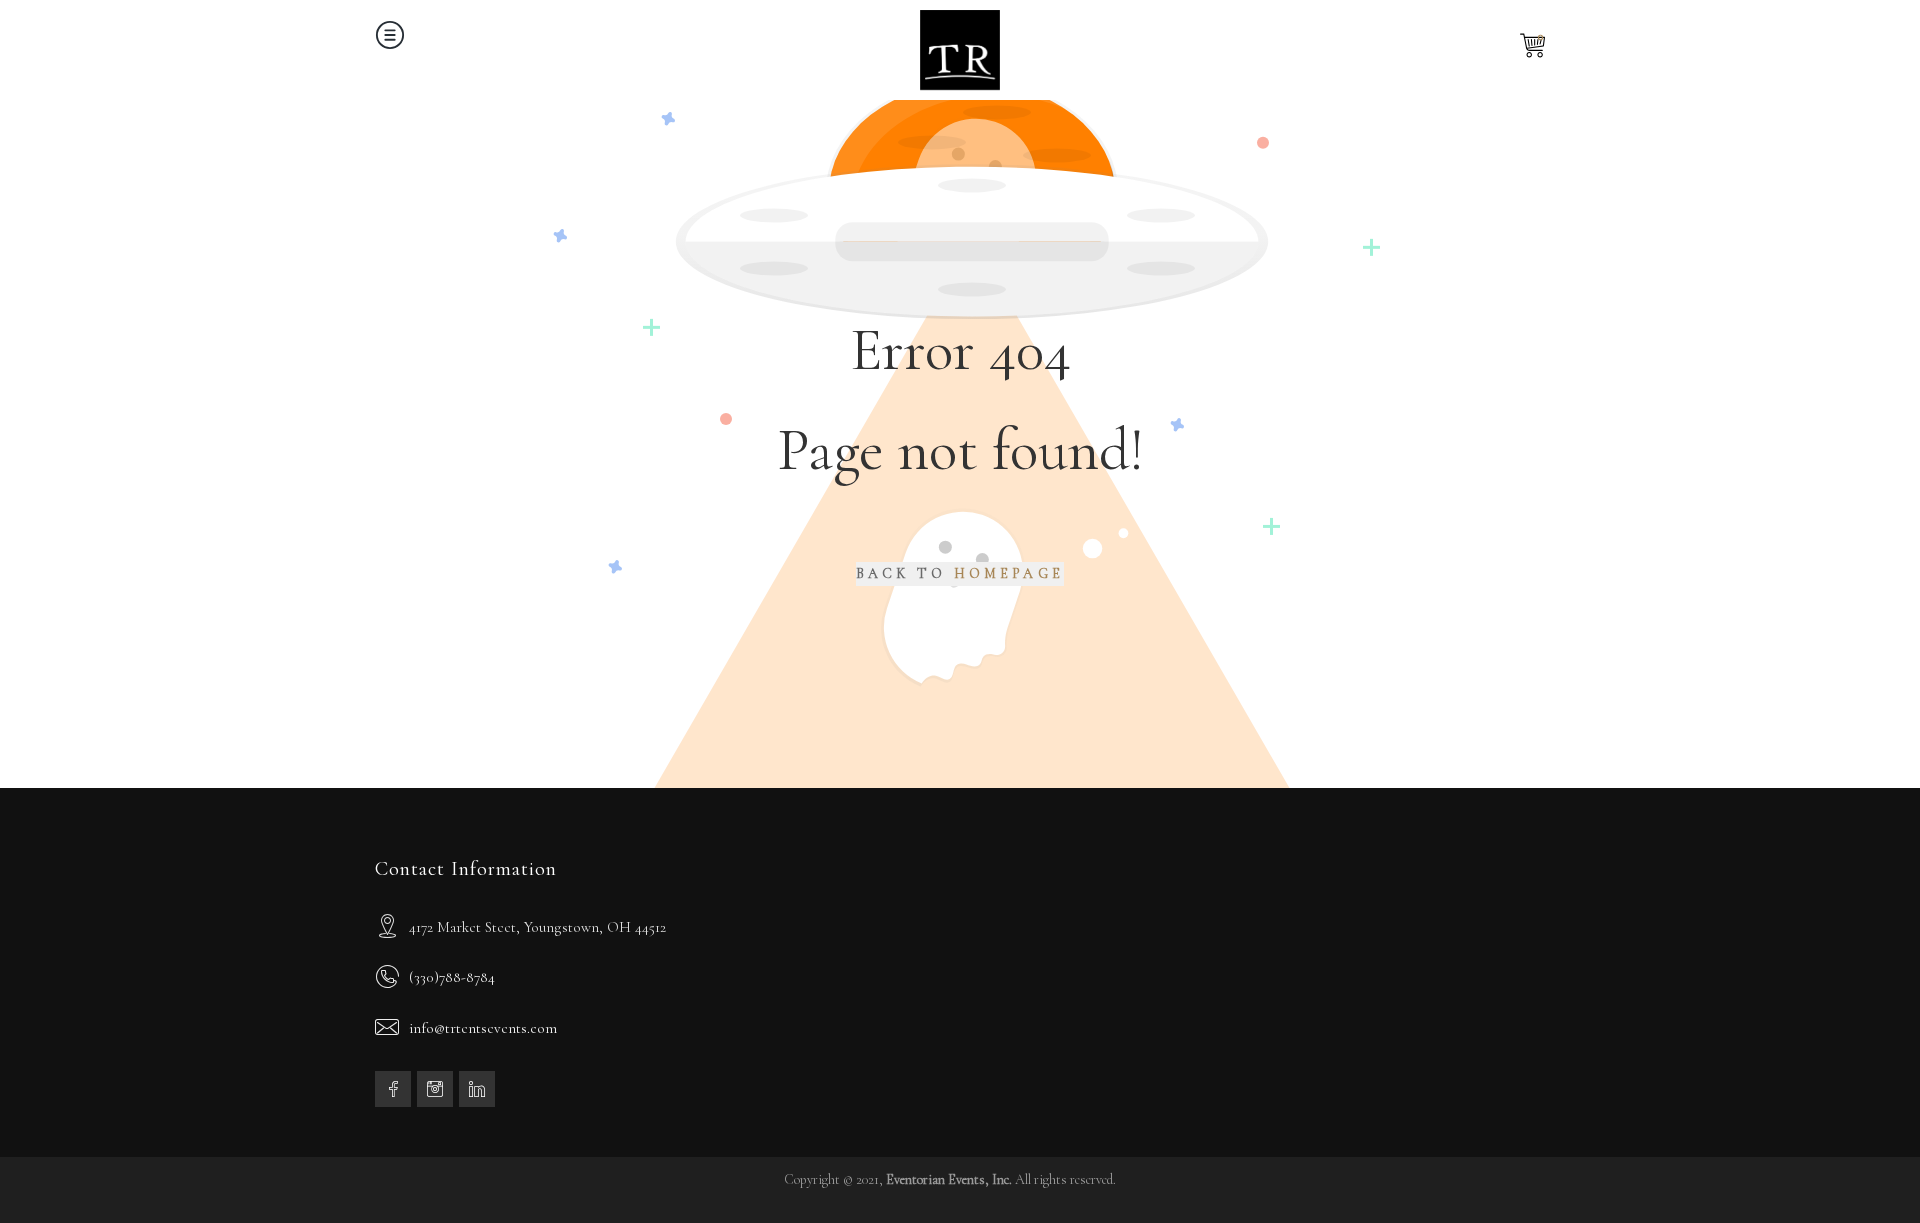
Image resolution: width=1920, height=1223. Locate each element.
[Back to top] (1865, 1168)
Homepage (1009, 573)
